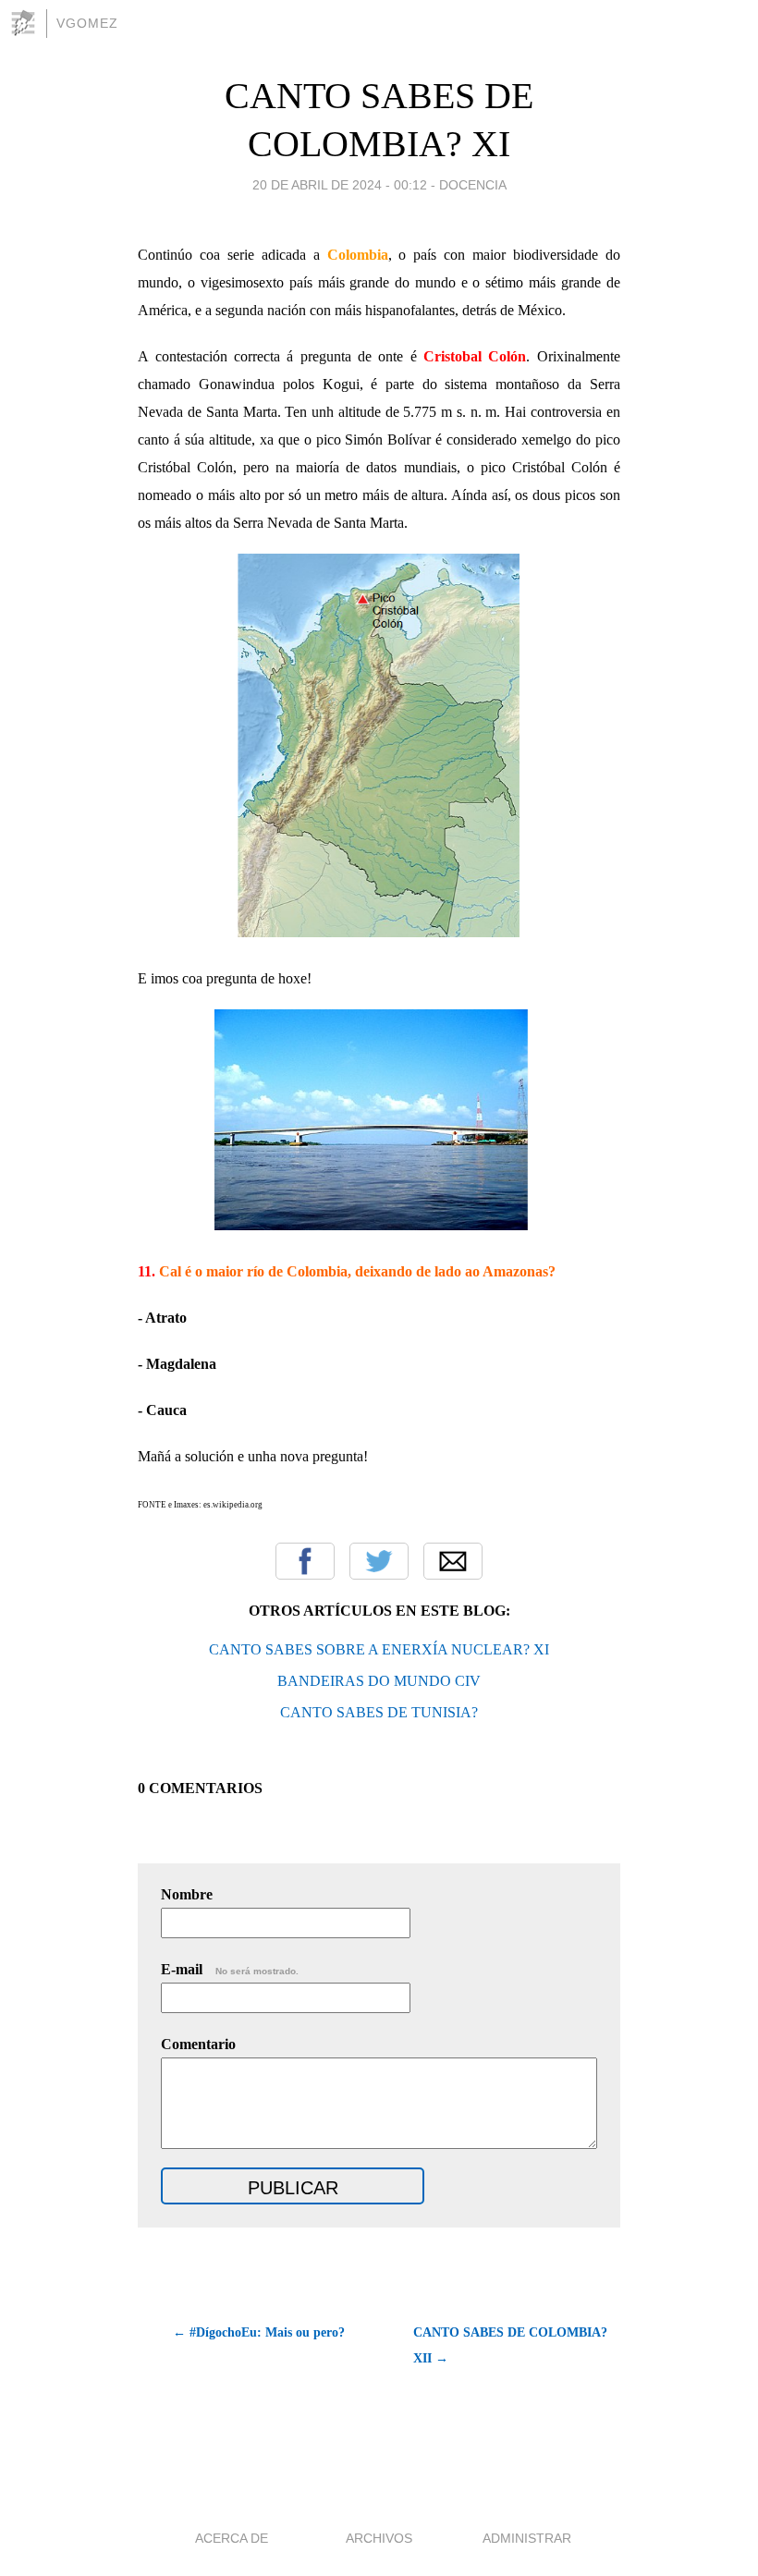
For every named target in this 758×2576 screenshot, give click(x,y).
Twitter (379, 1561)
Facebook (305, 1561)
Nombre (187, 1894)
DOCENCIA (473, 185)
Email (453, 1561)
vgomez (87, 23)
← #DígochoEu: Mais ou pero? (259, 2332)
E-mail (230, 1969)
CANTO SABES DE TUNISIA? (379, 1712)
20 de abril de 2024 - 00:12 (340, 185)
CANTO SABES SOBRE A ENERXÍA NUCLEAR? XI (379, 1649)
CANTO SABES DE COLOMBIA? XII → (510, 2345)
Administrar (527, 2538)
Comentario (198, 2044)
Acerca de (232, 2538)
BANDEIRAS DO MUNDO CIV (379, 1681)
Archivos (379, 2538)
